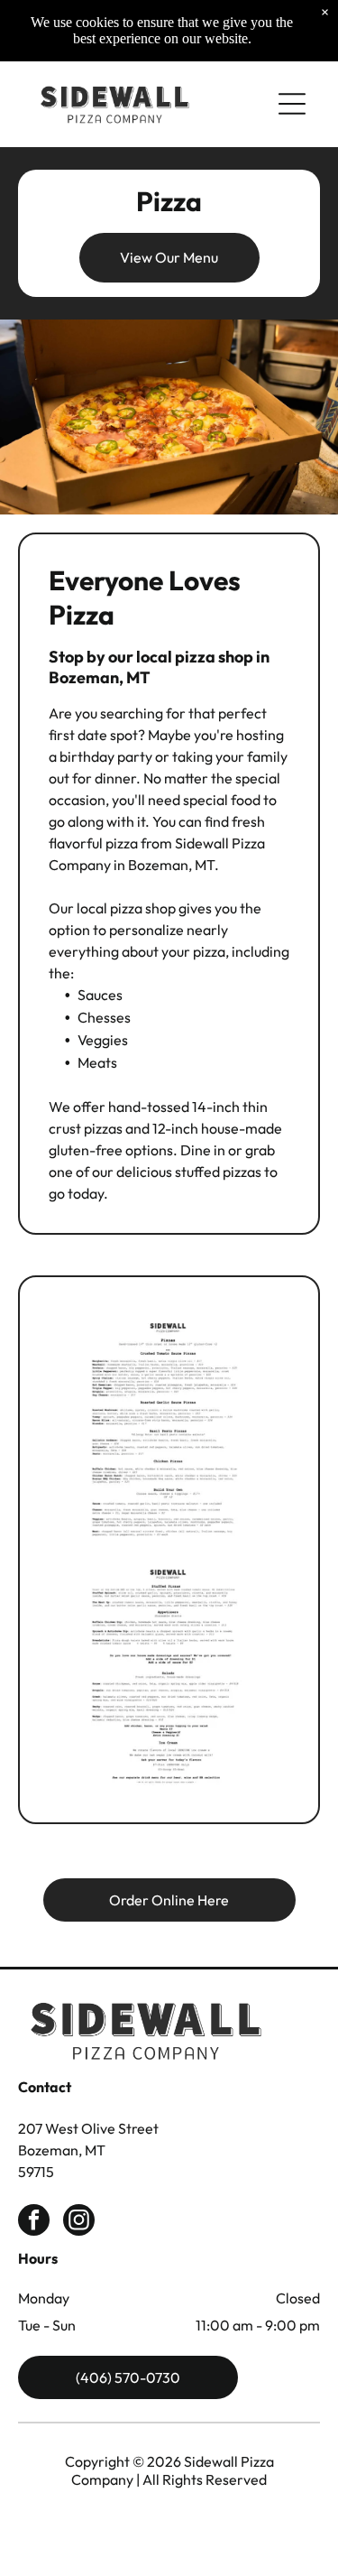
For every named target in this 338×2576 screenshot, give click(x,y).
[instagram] (79, 2222)
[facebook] (34, 2222)
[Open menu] (292, 104)
